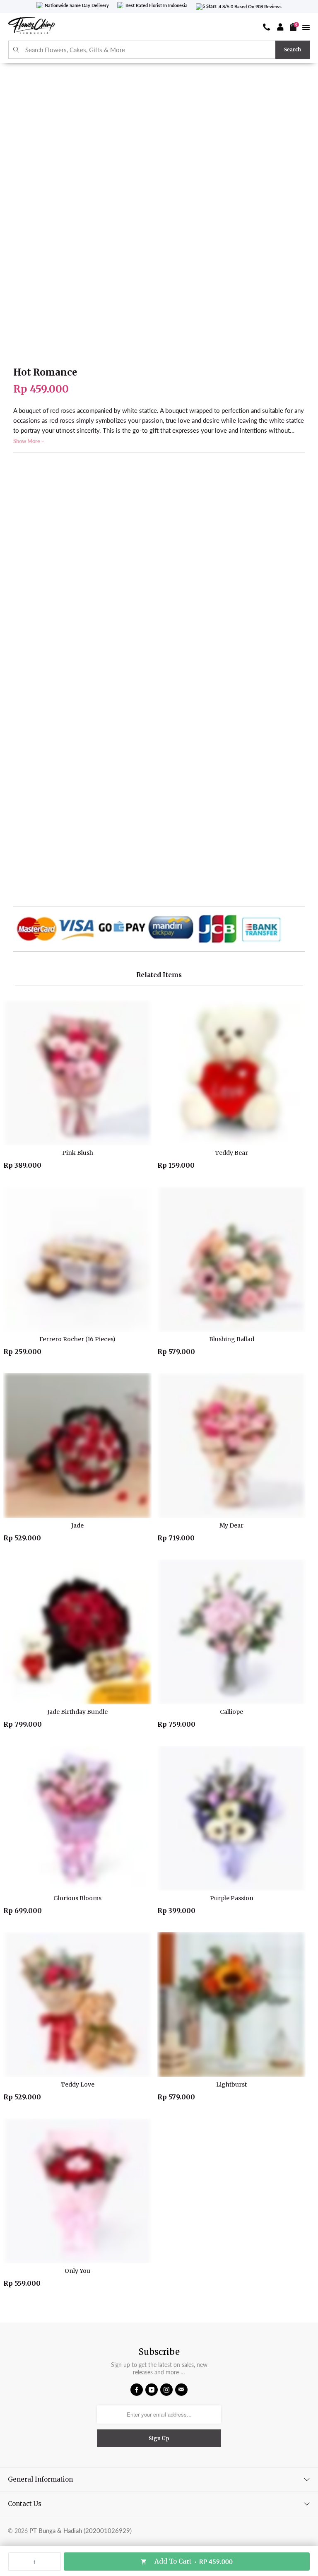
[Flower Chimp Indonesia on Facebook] (137, 2390)
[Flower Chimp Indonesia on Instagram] (166, 2390)
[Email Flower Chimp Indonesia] (181, 2390)
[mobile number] (267, 27)
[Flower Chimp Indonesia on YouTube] (152, 2390)
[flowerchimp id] (31, 27)
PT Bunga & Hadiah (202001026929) (81, 2530)
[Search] (16, 50)
